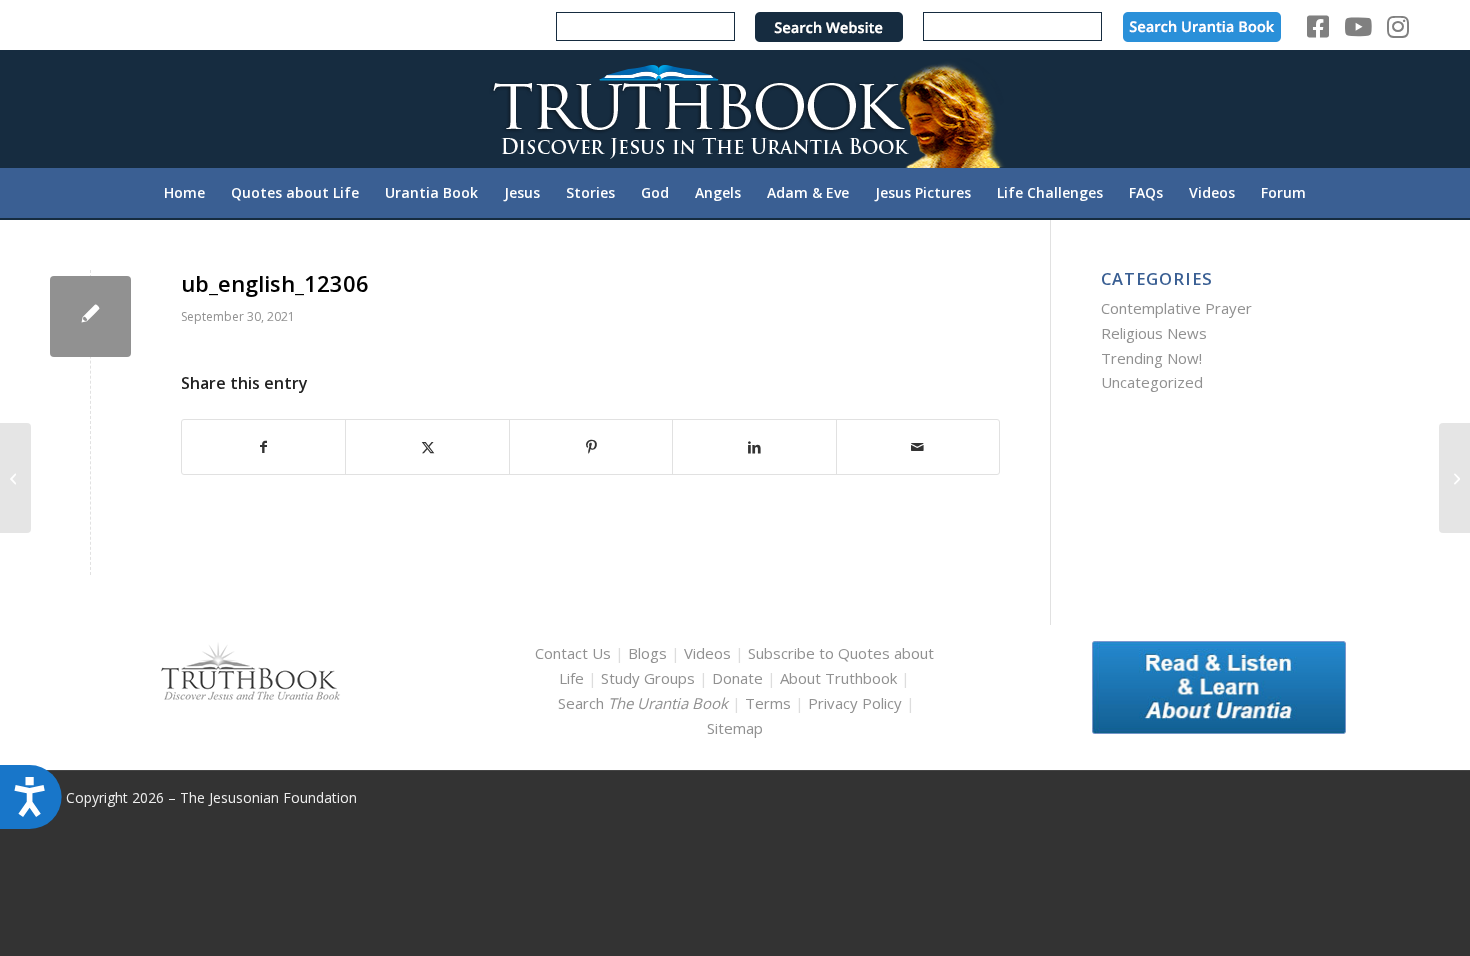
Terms (768, 703)
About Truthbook (838, 678)
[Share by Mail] (918, 447)
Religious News (1154, 333)
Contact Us (573, 653)
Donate (737, 678)
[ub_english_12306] (90, 316)
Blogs (647, 653)
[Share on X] (427, 447)
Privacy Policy (855, 703)
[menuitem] (184, 193)
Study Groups (650, 678)
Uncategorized (1152, 382)
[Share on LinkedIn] (754, 447)
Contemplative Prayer (1176, 308)
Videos (707, 653)
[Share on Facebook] (263, 447)
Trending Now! (1151, 358)
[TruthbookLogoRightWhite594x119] (735, 108)
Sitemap (735, 728)
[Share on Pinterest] (591, 447)
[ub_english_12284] (15, 478)
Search (645, 703)
